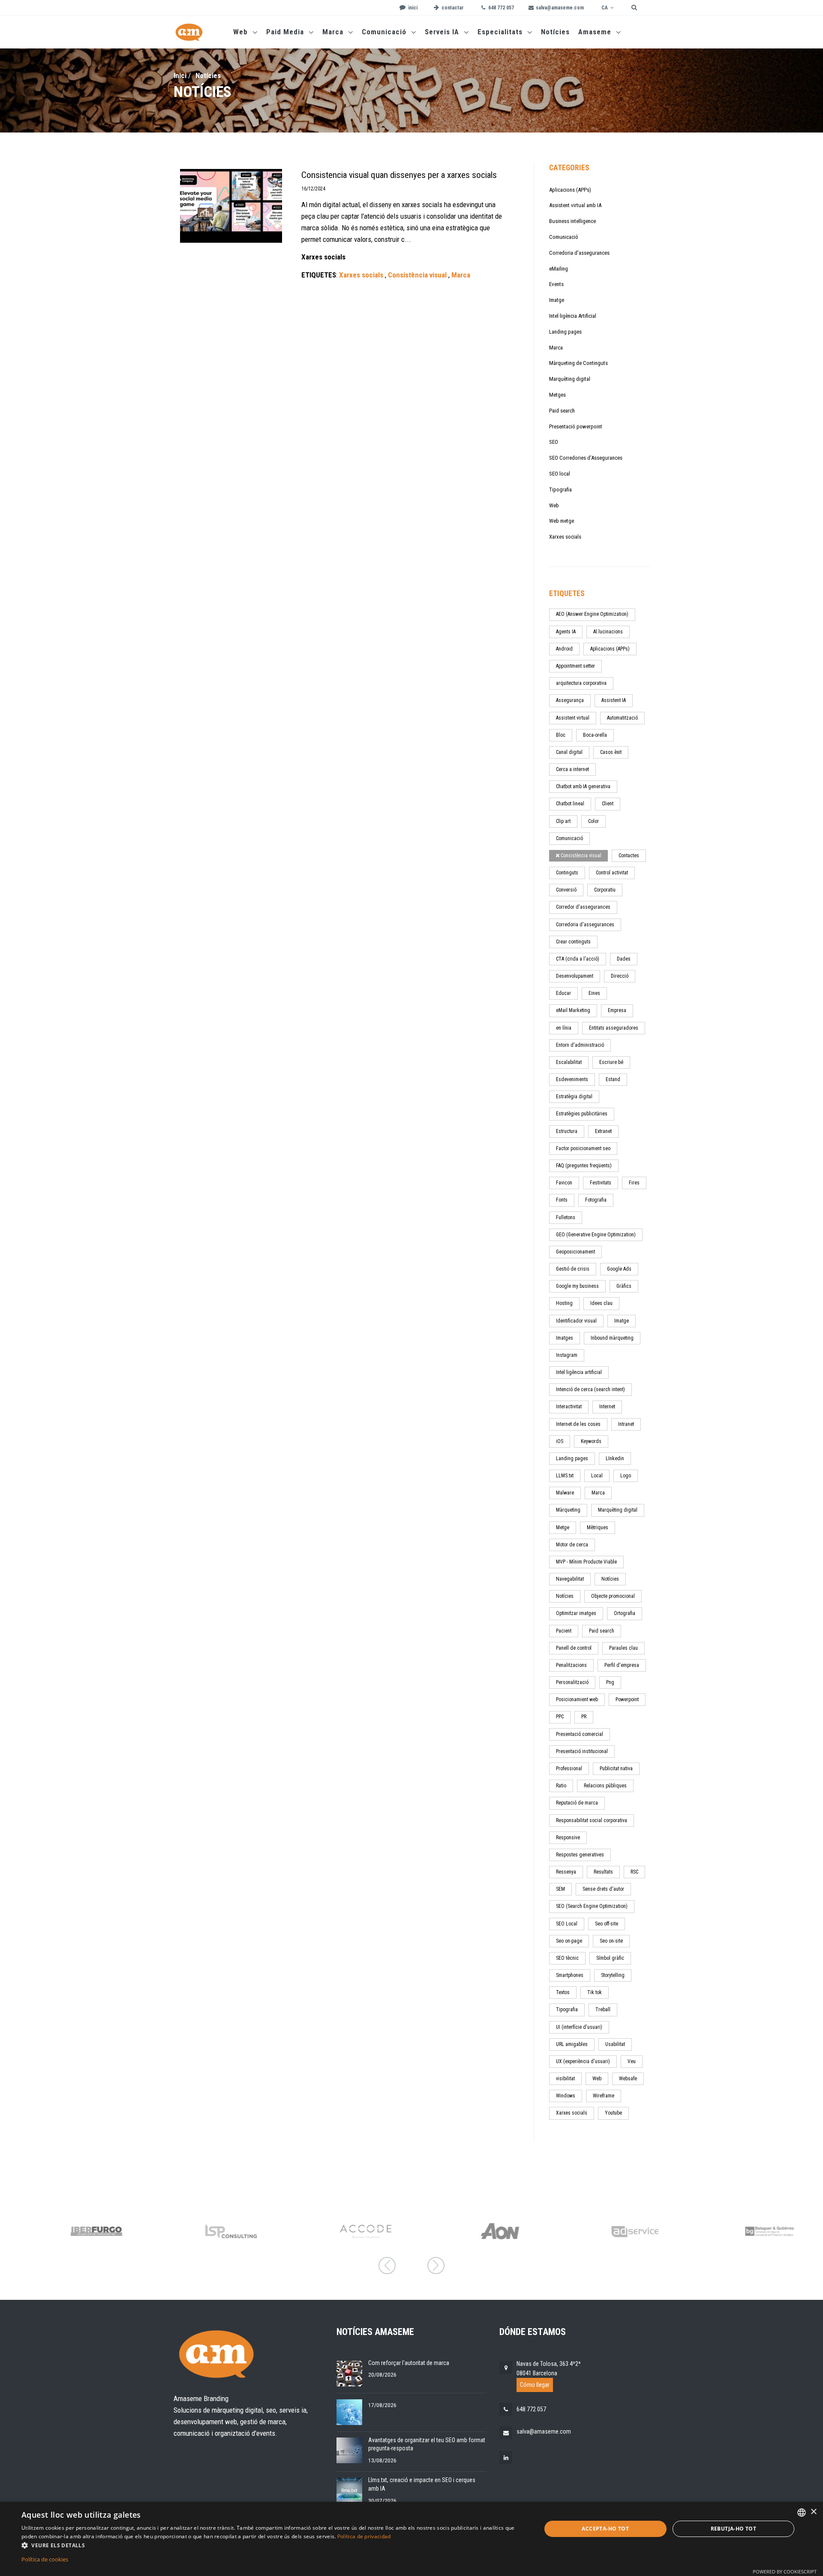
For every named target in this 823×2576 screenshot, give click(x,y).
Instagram (567, 1355)
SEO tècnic (567, 1958)
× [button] (813, 2512)
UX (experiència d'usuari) (583, 2061)
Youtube (613, 2113)
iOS (560, 1441)
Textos (563, 1992)
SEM (560, 1889)
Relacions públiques (605, 1786)
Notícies (555, 32)
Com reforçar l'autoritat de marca (409, 2363)
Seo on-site (611, 1941)
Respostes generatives (580, 1855)
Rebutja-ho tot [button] (734, 2529)
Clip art (563, 821)
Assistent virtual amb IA (575, 205)
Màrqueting (568, 1510)
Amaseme (596, 32)
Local (597, 1476)
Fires (634, 1183)
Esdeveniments (572, 1079)
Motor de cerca (572, 1545)
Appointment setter (575, 666)
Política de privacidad (364, 2536)
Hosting (564, 1303)
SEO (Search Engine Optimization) (592, 1906)
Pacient (564, 1631)
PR (584, 1717)
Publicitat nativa (616, 1769)
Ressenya (566, 1872)
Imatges (565, 1338)
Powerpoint (627, 1699)
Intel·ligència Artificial (573, 316)
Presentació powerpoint (576, 426)
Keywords (591, 1441)
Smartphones (570, 1975)
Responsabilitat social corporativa (592, 1820)
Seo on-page (569, 1941)
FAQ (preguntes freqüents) (584, 1166)
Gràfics (624, 1286)
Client (608, 804)
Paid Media (286, 32)
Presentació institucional (582, 1751)
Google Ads (619, 1269)
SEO (554, 442)
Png (610, 1682)
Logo (626, 1476)
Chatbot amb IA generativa (583, 786)
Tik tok (595, 1992)
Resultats (603, 1872)
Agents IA (566, 632)
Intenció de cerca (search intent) (590, 1389)
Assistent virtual (573, 718)
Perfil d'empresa (622, 1665)
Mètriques (598, 1528)
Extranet (603, 1131)
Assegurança (570, 700)
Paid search (562, 411)
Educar (563, 993)
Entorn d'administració (580, 1045)
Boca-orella (595, 735)
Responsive (568, 1838)
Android (564, 649)
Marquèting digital (570, 379)
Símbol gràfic (610, 1958)
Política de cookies (45, 2559)
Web (242, 32)
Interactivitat (569, 1407)
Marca (334, 32)
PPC (560, 1717)
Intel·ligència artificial (579, 1372)
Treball (603, 2010)
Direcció (620, 976)
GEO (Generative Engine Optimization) (596, 1235)
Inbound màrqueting (612, 1338)
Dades (624, 959)
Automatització (622, 718)
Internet (607, 1407)
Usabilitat (615, 2044)
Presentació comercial (580, 1734)
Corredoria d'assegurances (579, 253)
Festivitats (601, 1183)
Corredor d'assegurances (583, 907)
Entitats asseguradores (614, 1028)
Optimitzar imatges (576, 1613)
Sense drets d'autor (603, 1889)
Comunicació (385, 32)
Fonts (562, 1200)
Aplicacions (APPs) (570, 190)
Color (593, 821)
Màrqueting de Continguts (578, 363)
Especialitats (501, 32)
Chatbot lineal (570, 804)
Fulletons (566, 1217)
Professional (569, 1769)
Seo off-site (607, 1924)
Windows (566, 2096)
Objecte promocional (613, 1596)
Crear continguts (573, 942)
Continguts (567, 873)
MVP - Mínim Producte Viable (586, 1562)
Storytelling (613, 1975)
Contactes (629, 856)
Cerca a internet (572, 769)
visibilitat (565, 2079)
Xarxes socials (565, 537)
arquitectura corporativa (581, 683)
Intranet (626, 1424)
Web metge (562, 521)
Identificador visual (576, 1321)
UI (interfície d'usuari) (579, 2027)
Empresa (617, 1010)
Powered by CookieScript (785, 2571)
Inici (180, 75)
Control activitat (612, 873)
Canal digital (569, 752)
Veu (632, 2061)
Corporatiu (605, 890)
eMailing (559, 269)
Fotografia (596, 1200)
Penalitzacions (571, 1665)
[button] (274, 2545)
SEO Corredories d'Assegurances (586, 458)
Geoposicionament (575, 1252)
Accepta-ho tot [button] (605, 2529)
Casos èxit (611, 752)
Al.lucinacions (608, 632)
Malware (565, 1493)
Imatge (557, 300)
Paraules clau (623, 1648)
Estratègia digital (574, 1097)
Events (556, 284)
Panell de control (574, 1648)
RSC (634, 1872)
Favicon (564, 1183)
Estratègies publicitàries (582, 1114)
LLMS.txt (565, 1476)
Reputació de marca (577, 1803)
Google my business (577, 1286)
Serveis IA (443, 32)
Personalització (572, 1682)
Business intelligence (572, 221)
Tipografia (560, 490)
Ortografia (625, 1613)
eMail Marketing (573, 1010)
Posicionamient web (577, 1699)
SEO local (560, 474)
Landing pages (565, 332)
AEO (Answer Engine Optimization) (592, 614)
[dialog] (411, 2539)
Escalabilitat (569, 1062)
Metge (563, 1528)
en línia (564, 1028)
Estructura (567, 1131)
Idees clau (601, 1303)
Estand (613, 1079)
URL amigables (572, 2044)
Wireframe (604, 2096)
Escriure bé (611, 1062)
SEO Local (567, 1924)
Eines (594, 993)
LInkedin (615, 1458)
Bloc (561, 735)
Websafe (628, 2079)
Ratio (561, 1786)
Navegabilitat (570, 1579)
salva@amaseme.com (544, 2431)
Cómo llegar (535, 2385)
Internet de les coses (578, 1424)
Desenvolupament (575, 976)
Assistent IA (614, 700)
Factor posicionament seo (583, 1148)
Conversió (566, 890)
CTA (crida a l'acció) (578, 959)
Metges (557, 395)
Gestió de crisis (573, 1269)
